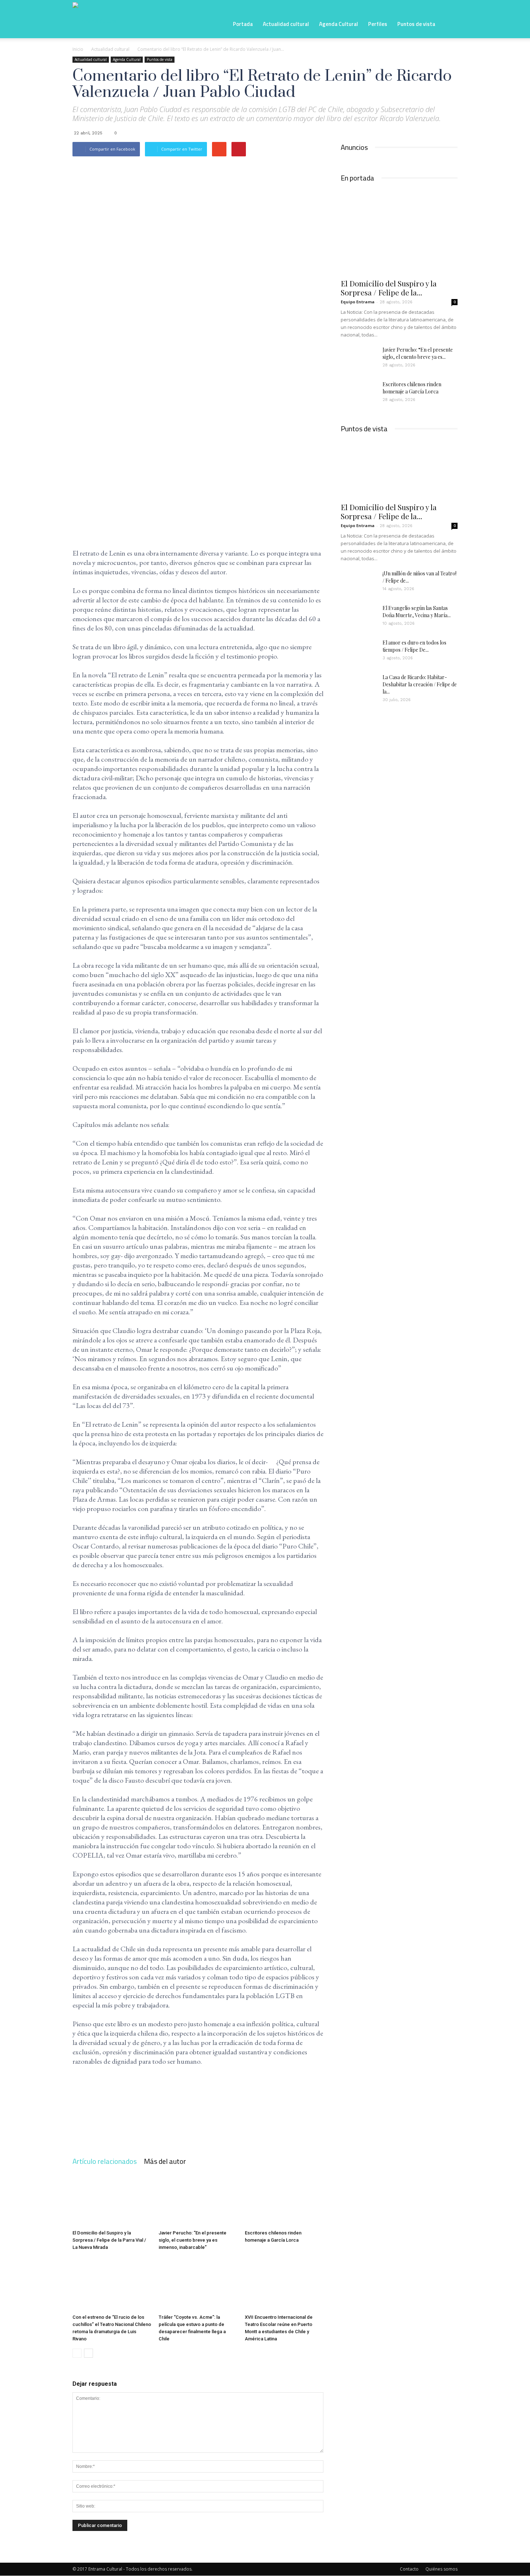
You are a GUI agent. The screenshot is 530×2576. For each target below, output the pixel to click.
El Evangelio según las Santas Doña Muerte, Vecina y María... (417, 612)
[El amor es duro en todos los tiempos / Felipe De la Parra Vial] (359, 652)
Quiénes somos (441, 2569)
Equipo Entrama (358, 302)
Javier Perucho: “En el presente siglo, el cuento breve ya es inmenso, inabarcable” (193, 2240)
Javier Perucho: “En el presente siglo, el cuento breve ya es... (418, 353)
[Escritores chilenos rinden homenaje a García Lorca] (284, 2200)
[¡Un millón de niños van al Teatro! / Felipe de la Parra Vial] (359, 583)
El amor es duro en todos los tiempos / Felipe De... (414, 646)
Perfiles (378, 24)
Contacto (409, 2569)
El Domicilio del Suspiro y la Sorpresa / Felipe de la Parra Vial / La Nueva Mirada (109, 2240)
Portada (243, 24)
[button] (449, 23)
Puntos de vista (416, 24)
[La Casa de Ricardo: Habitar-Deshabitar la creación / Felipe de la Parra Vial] (359, 686)
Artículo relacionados (105, 2161)
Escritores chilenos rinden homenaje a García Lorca (412, 388)
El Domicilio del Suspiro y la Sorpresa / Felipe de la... (389, 288)
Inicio (78, 49)
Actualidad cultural (286, 24)
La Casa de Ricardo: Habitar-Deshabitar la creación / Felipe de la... (420, 684)
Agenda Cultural (339, 24)
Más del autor (165, 2161)
